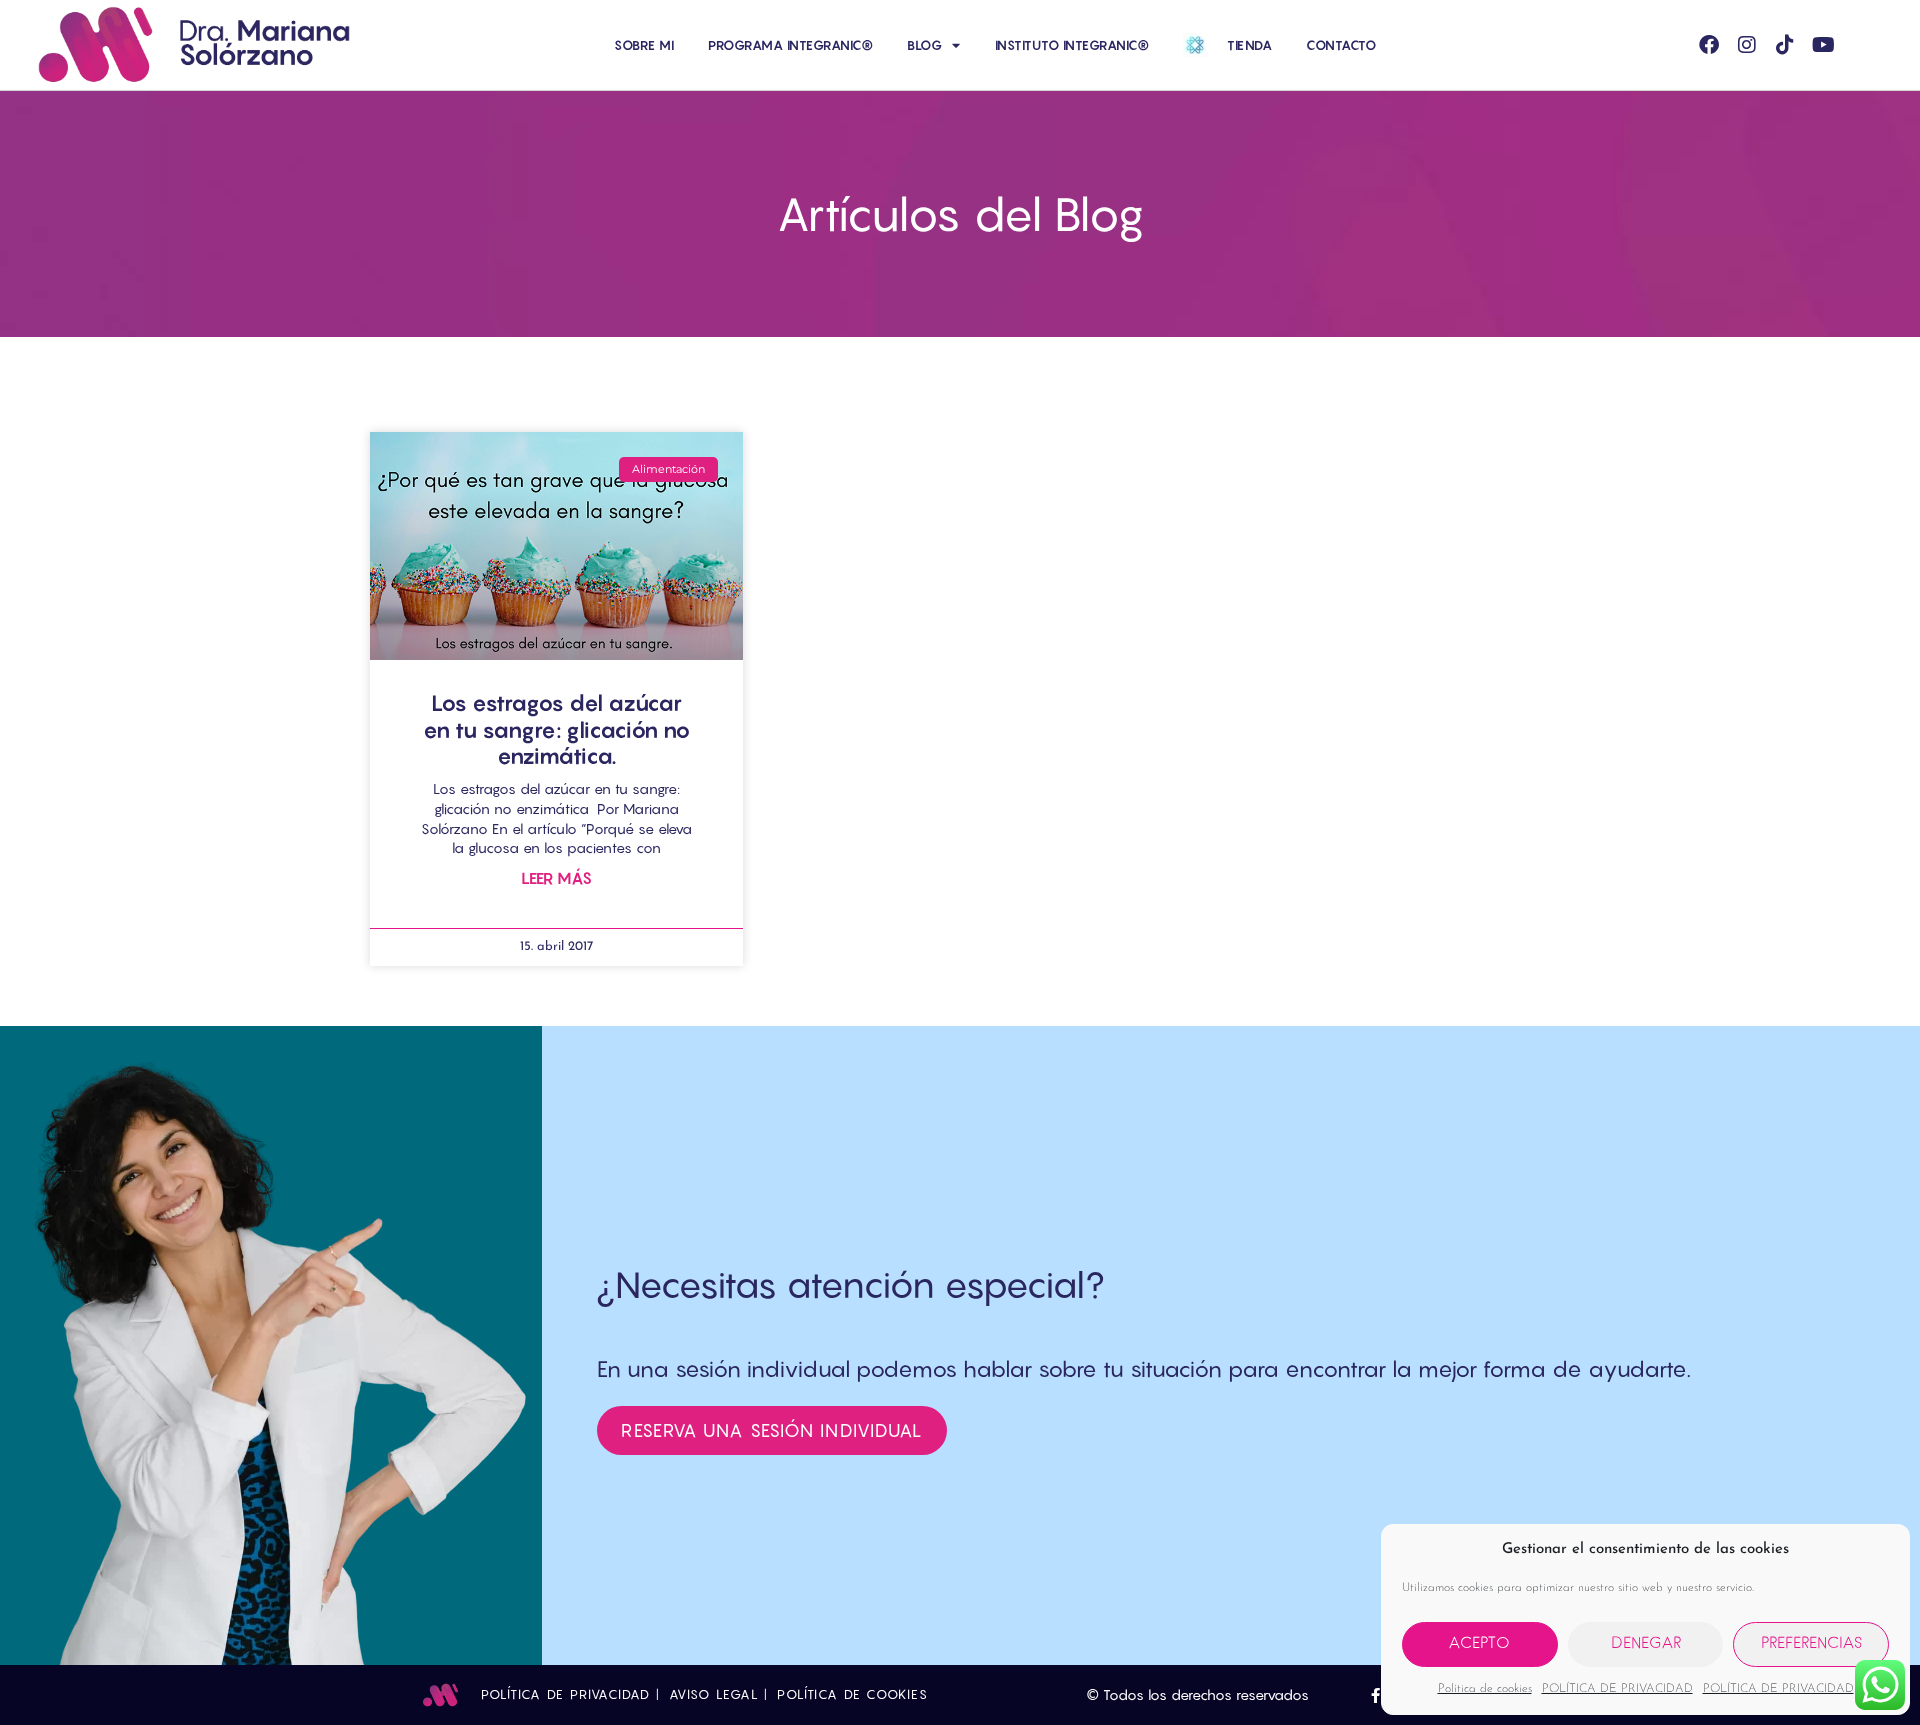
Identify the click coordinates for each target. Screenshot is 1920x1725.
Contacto (1341, 45)
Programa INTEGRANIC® (790, 45)
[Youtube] (1823, 45)
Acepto (1479, 1644)
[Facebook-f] (1375, 1695)
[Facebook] (1709, 45)
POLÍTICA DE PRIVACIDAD (1617, 1689)
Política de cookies (1485, 1689)
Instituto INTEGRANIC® (1072, 45)
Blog (924, 45)
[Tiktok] (1785, 45)
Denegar (1646, 1644)
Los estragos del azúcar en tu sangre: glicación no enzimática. (556, 729)
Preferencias (1811, 1644)
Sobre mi (644, 45)
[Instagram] (1747, 45)
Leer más (556, 878)
